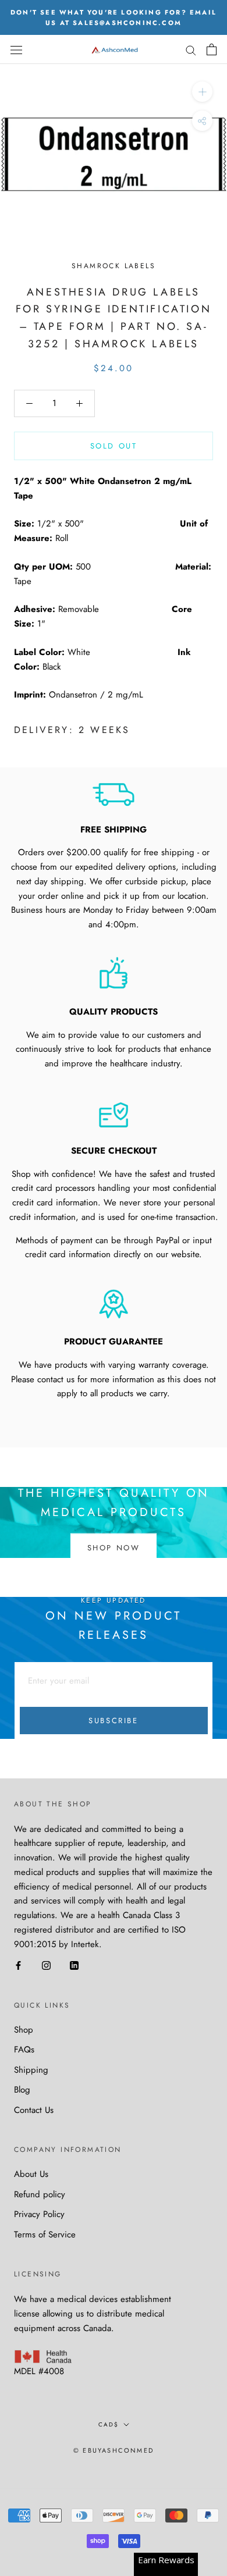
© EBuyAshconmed (114, 2450)
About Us (31, 2174)
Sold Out (114, 446)
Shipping (31, 2070)
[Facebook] (18, 1965)
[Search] (191, 50)
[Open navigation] (16, 50)
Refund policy (40, 2194)
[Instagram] (46, 1965)
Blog (22, 2090)
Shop (24, 2030)
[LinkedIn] (74, 1965)
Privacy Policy (39, 2214)
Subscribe (113, 1721)
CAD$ (109, 2424)
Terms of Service (45, 2235)
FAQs (24, 2050)
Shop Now (114, 1547)
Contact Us (34, 2110)
